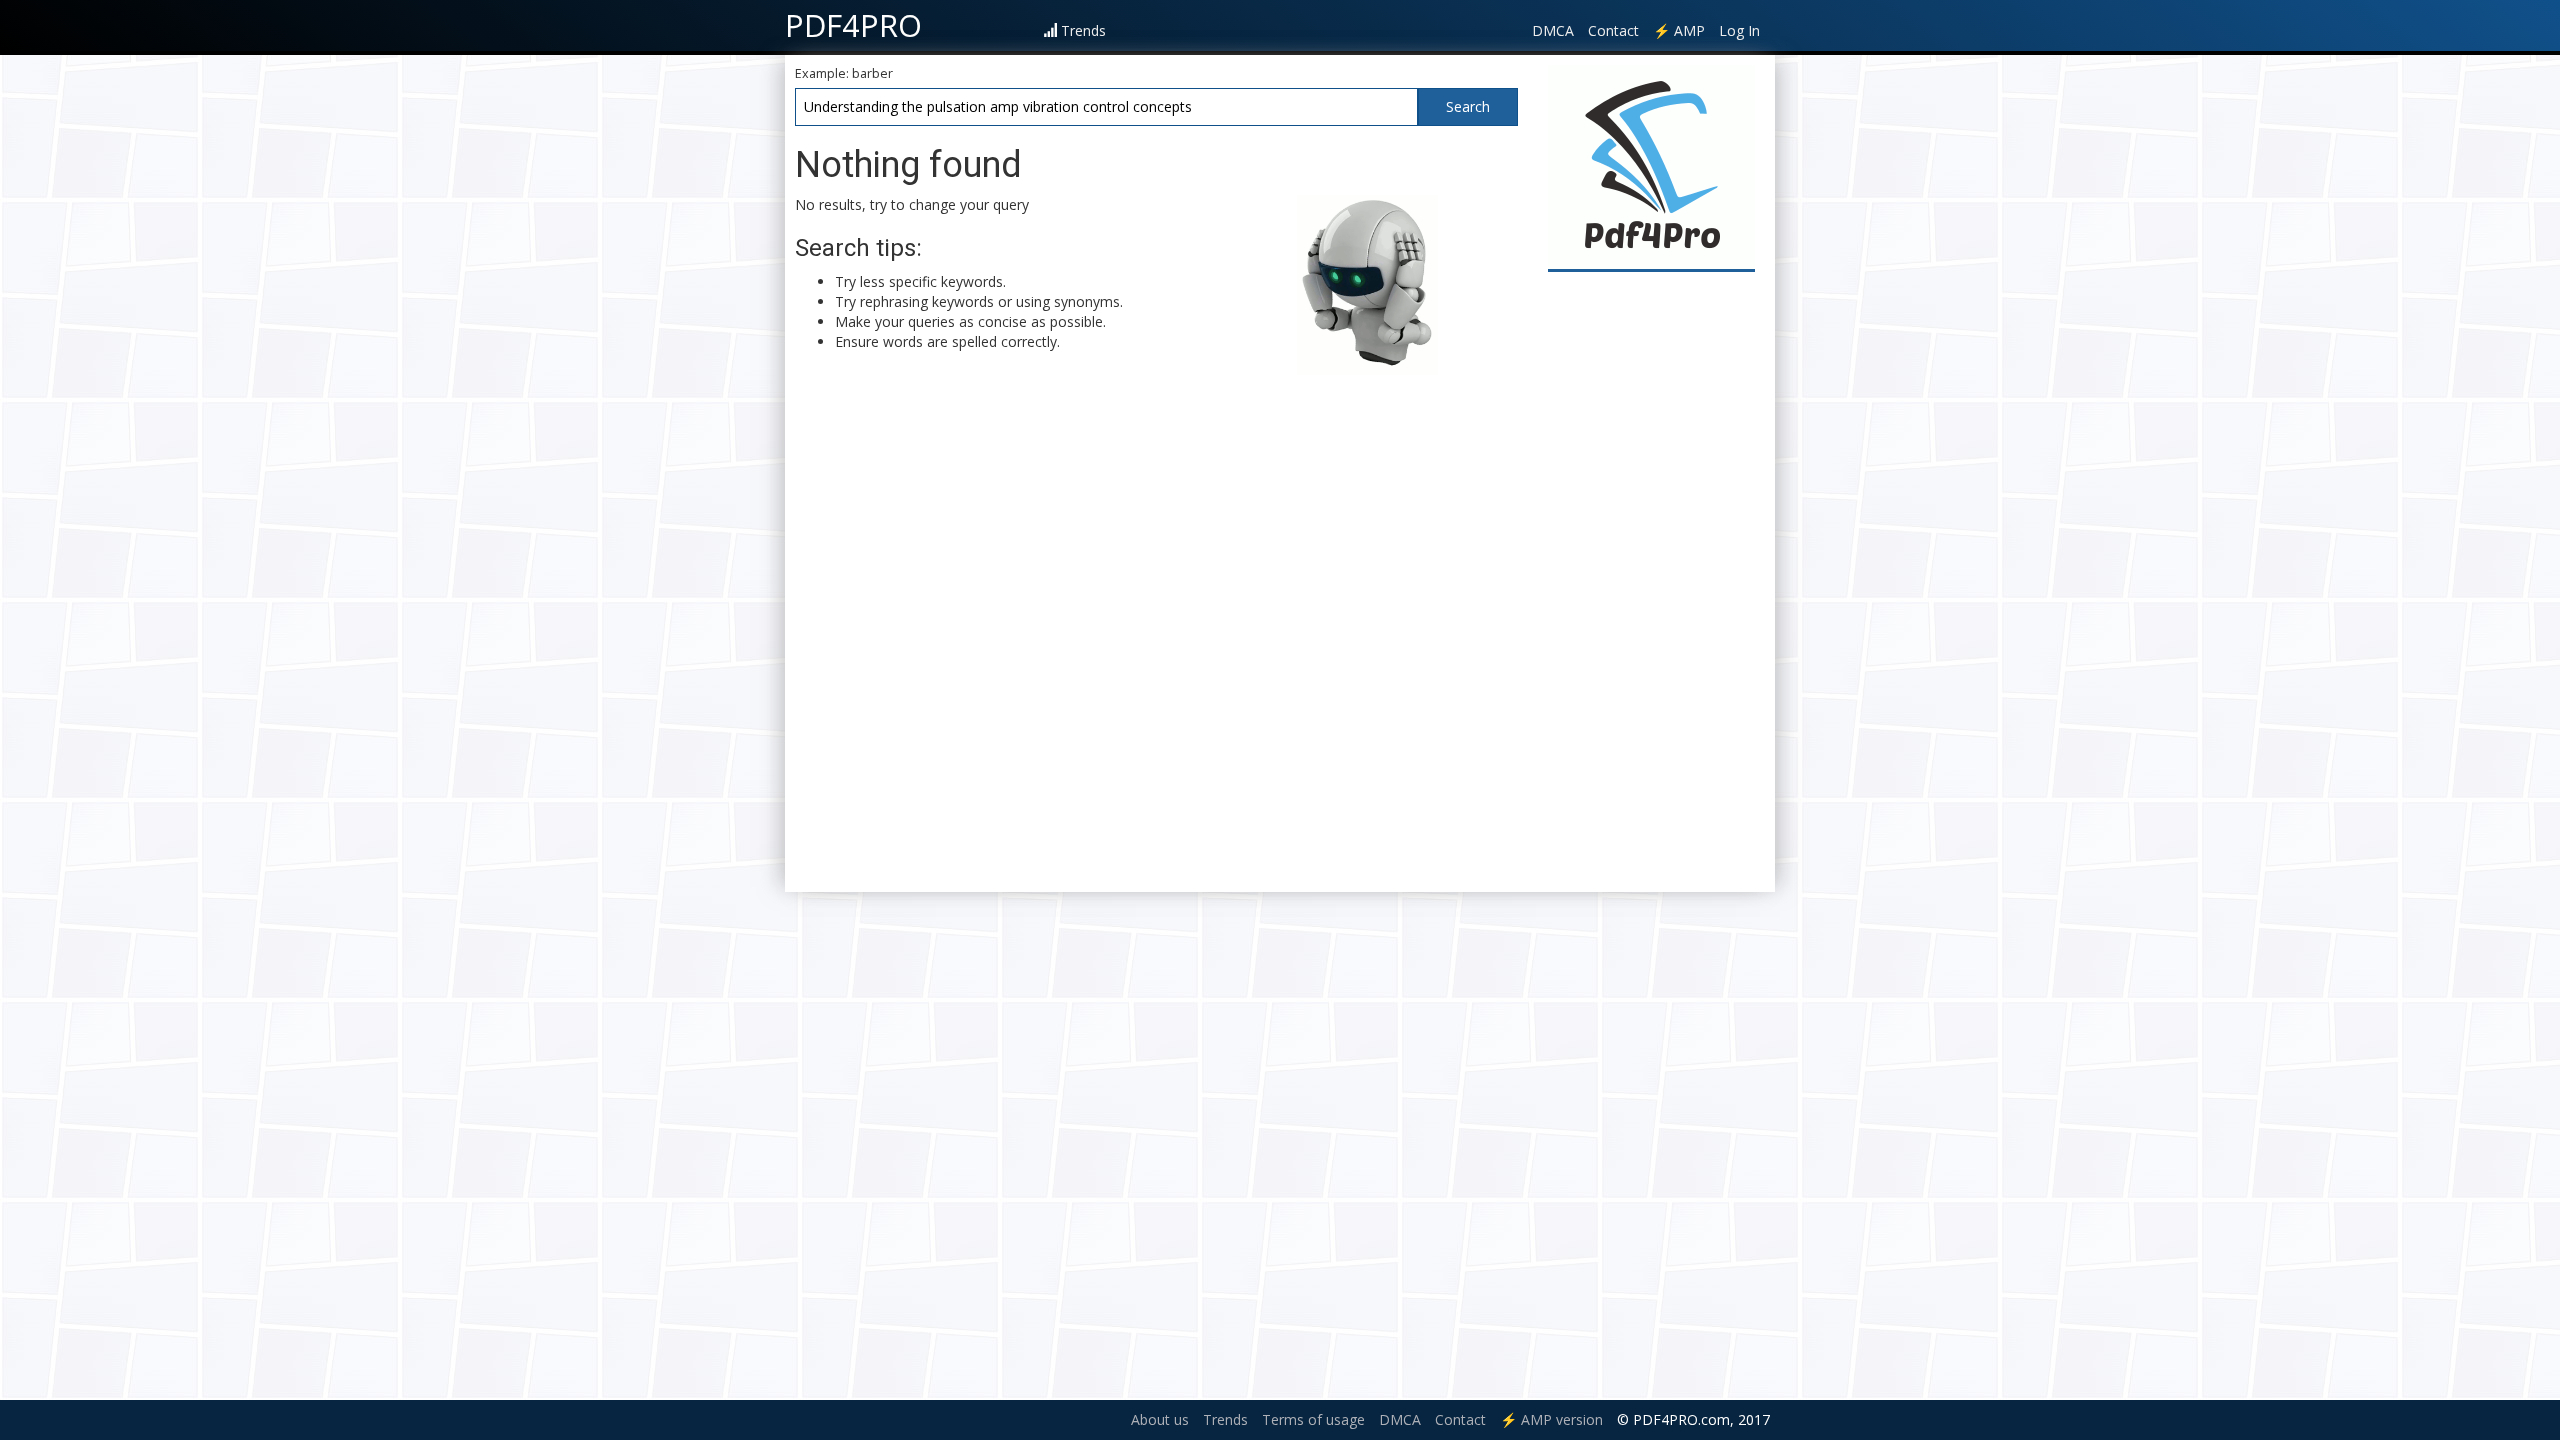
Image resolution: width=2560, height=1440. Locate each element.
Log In (1739, 30)
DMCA (1553, 30)
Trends (1083, 30)
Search (1468, 106)
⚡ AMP (1679, 30)
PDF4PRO (853, 25)
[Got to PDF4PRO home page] (1651, 166)
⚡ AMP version (1551, 1419)
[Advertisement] (1652, 582)
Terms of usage (1313, 1419)
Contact (1613, 30)
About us (1160, 1419)
